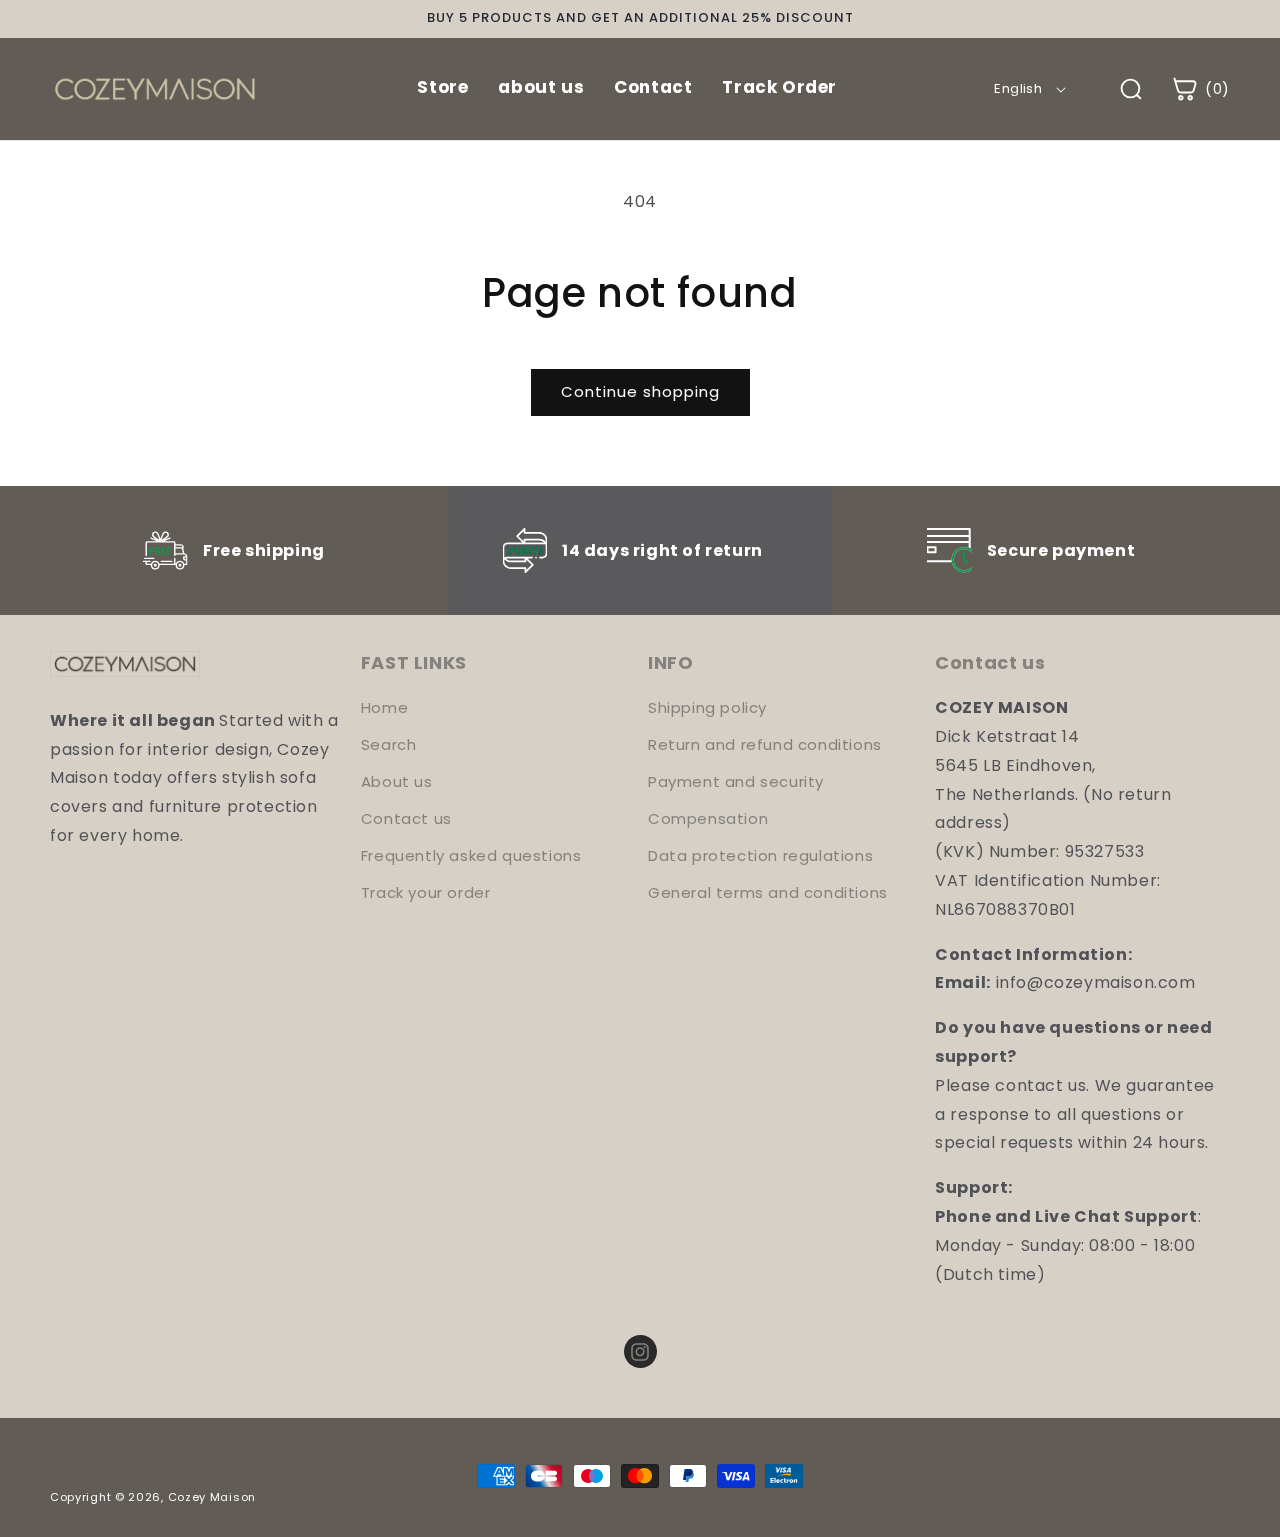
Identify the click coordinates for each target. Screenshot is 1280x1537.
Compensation (708, 818)
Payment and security (736, 781)
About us (397, 781)
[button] (1200, 89)
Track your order (426, 892)
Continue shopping (640, 391)
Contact (653, 87)
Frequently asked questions (471, 855)
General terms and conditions (768, 892)
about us (541, 87)
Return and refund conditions (765, 744)
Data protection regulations (760, 855)
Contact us (406, 818)
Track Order (779, 87)
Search (389, 744)
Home (384, 707)
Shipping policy (707, 707)
